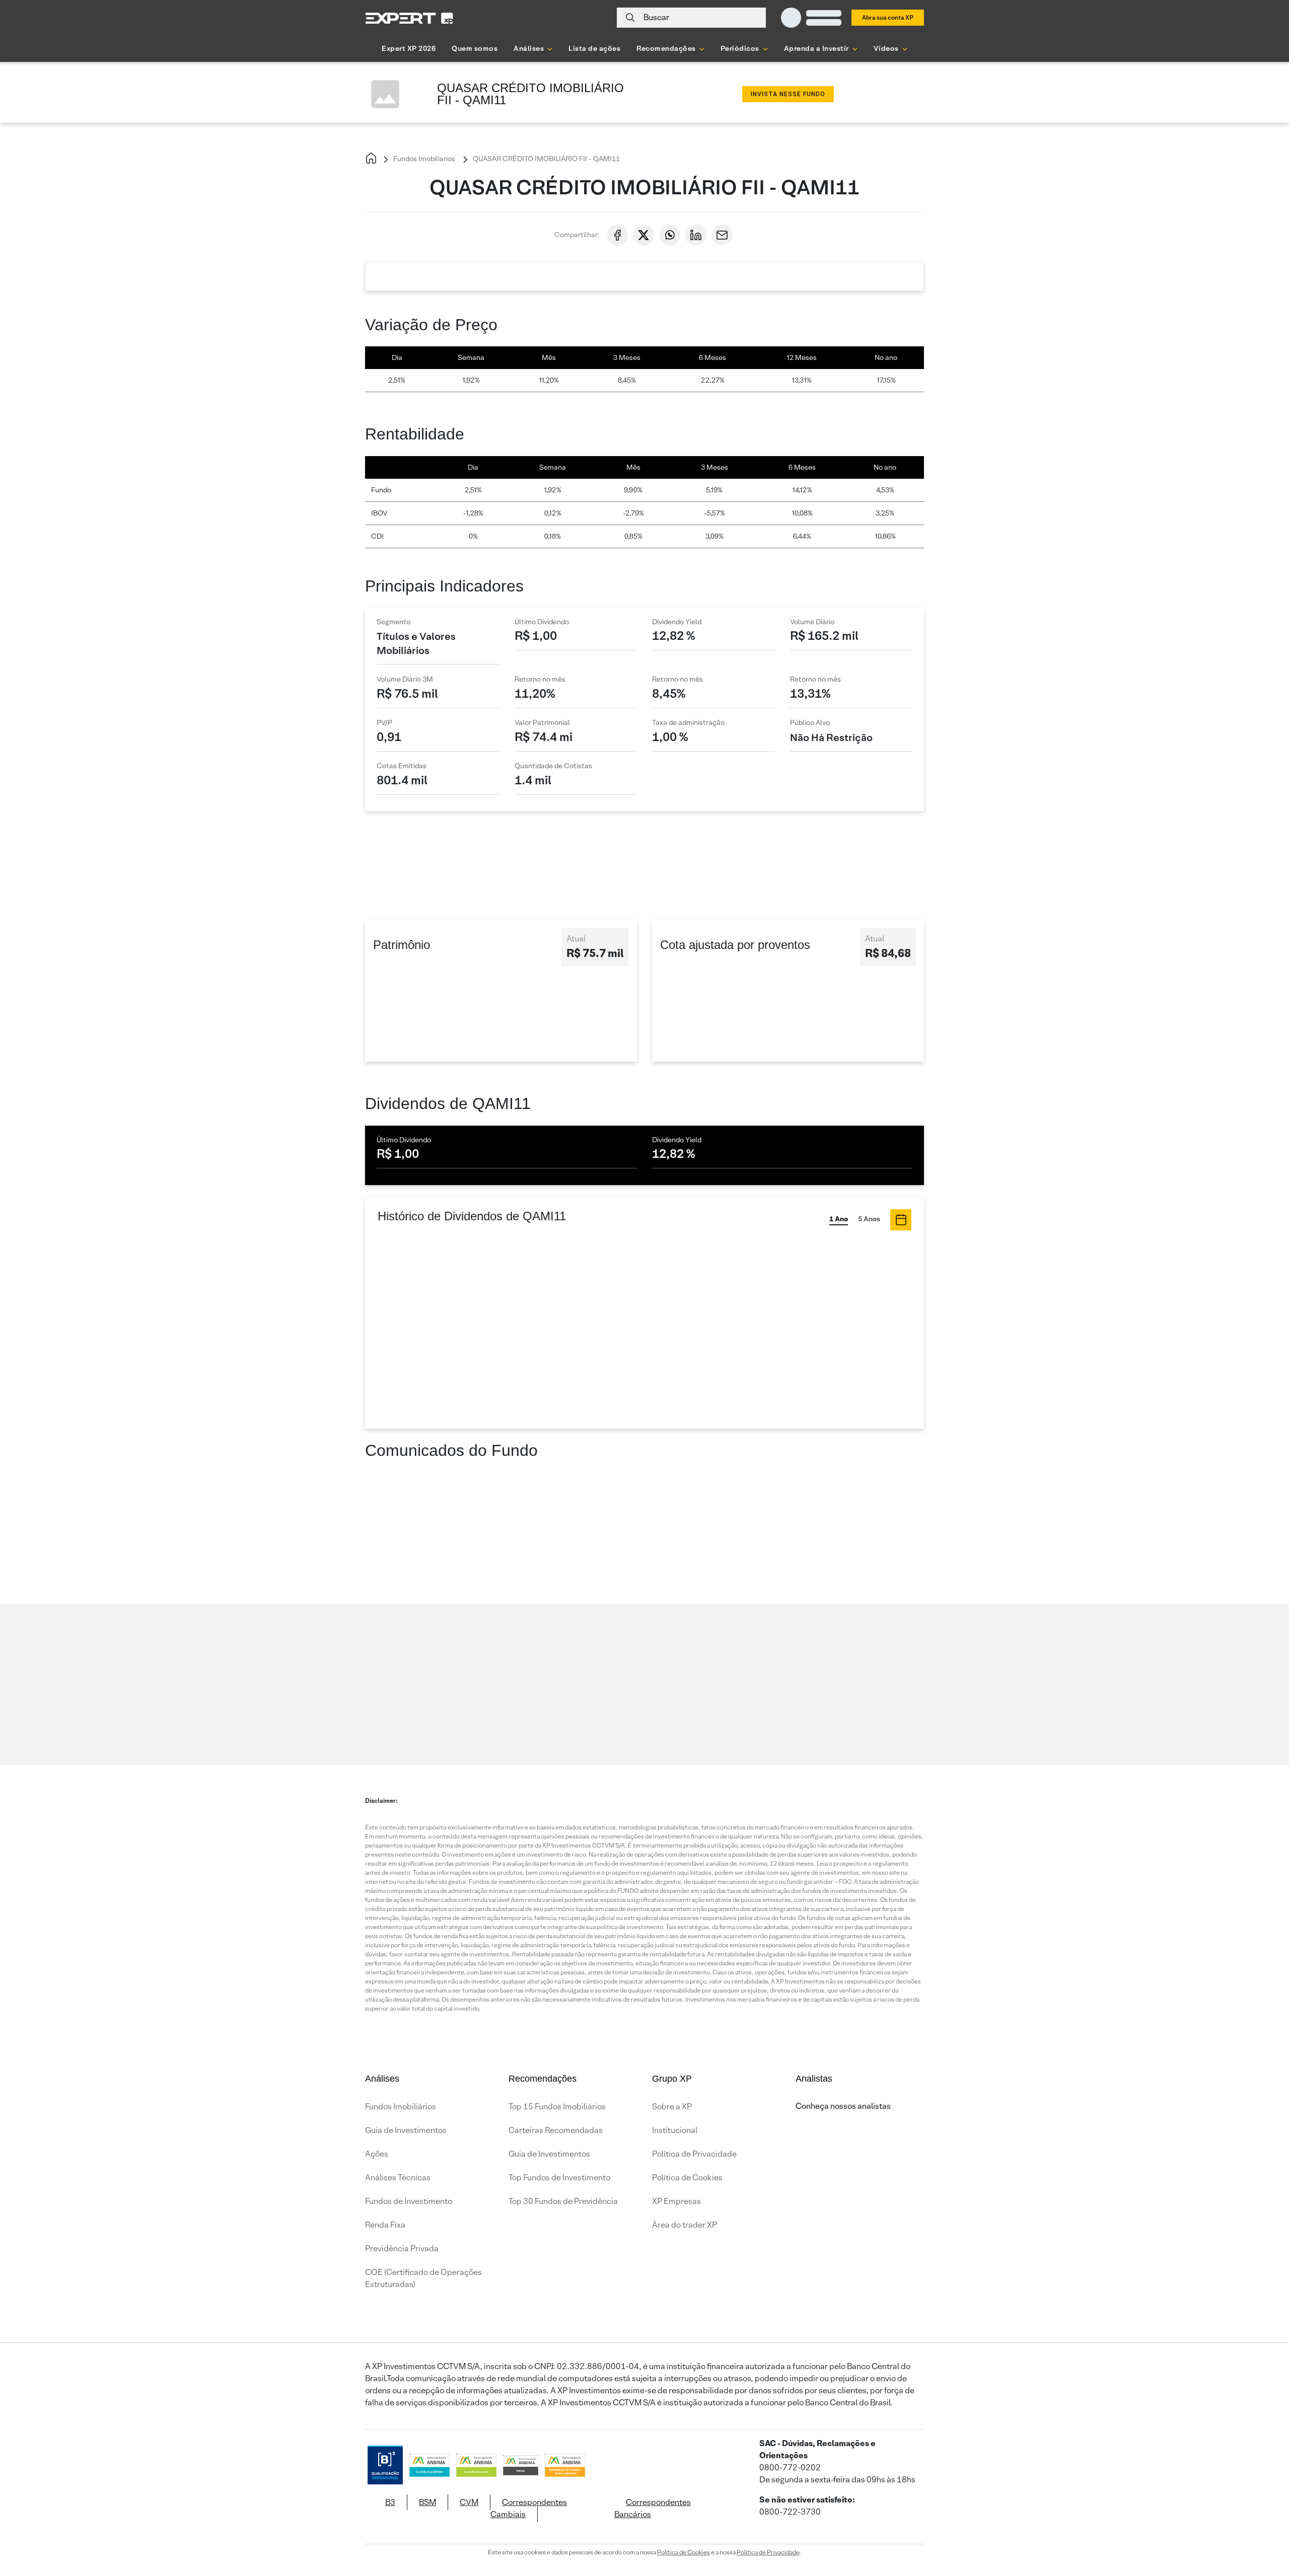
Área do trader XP (685, 2225)
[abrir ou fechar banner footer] (1262, 2524)
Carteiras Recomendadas (556, 2130)
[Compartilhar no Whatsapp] (670, 235)
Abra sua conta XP (888, 17)
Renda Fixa (385, 2225)
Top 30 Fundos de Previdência (563, 2201)
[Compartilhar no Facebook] (617, 235)
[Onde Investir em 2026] (644, 2555)
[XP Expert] (409, 18)
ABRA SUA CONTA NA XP (851, 869)
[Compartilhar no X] (643, 235)
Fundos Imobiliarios (423, 159)
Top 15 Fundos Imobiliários (557, 2107)
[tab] (901, 1220)
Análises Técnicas (398, 2178)
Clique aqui (484, 1670)
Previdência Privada (402, 2249)
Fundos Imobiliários (401, 2107)
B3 (390, 2502)
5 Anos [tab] (869, 1219)
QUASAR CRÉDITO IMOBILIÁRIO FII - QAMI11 (546, 159)
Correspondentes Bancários (653, 2508)
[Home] (371, 159)
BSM (427, 2502)
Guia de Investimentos (406, 2130)
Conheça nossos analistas (843, 2106)
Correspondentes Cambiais (529, 2508)
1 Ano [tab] (839, 1219)
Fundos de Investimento (409, 2201)
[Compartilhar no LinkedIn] (696, 235)
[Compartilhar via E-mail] (722, 235)
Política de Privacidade (694, 2154)
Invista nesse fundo (788, 94)
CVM (469, 2502)
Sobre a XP (672, 2107)
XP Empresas (676, 2201)
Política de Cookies (687, 2178)
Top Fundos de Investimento (559, 2178)
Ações (377, 2154)
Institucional (675, 2130)
